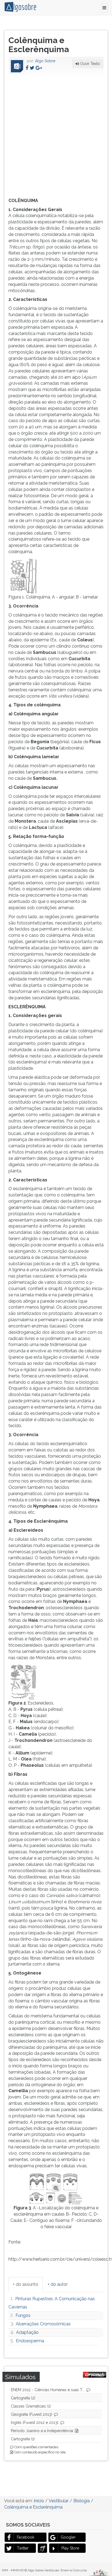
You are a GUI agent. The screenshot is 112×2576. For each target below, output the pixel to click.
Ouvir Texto (90, 64)
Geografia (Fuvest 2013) (32, 2414)
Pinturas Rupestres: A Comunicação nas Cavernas (52, 2303)
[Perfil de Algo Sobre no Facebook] (27, 68)
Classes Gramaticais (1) (31, 2406)
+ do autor (58, 2284)
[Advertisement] (56, 135)
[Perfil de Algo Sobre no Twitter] (32, 68)
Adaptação (27, 2332)
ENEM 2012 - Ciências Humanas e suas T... (48, 2390)
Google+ (68, 2537)
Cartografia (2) (23, 2398)
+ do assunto (26, 2284)
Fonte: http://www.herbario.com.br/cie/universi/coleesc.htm (56, 1230)
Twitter (23, 2548)
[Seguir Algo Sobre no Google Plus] (39, 68)
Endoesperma (30, 2341)
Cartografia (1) (23, 2439)
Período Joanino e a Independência (42, 2431)
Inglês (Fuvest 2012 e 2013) (35, 2423)
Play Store (70, 2548)
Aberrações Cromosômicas (43, 2324)
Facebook (26, 2537)
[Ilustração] (24, 576)
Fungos (23, 2315)
